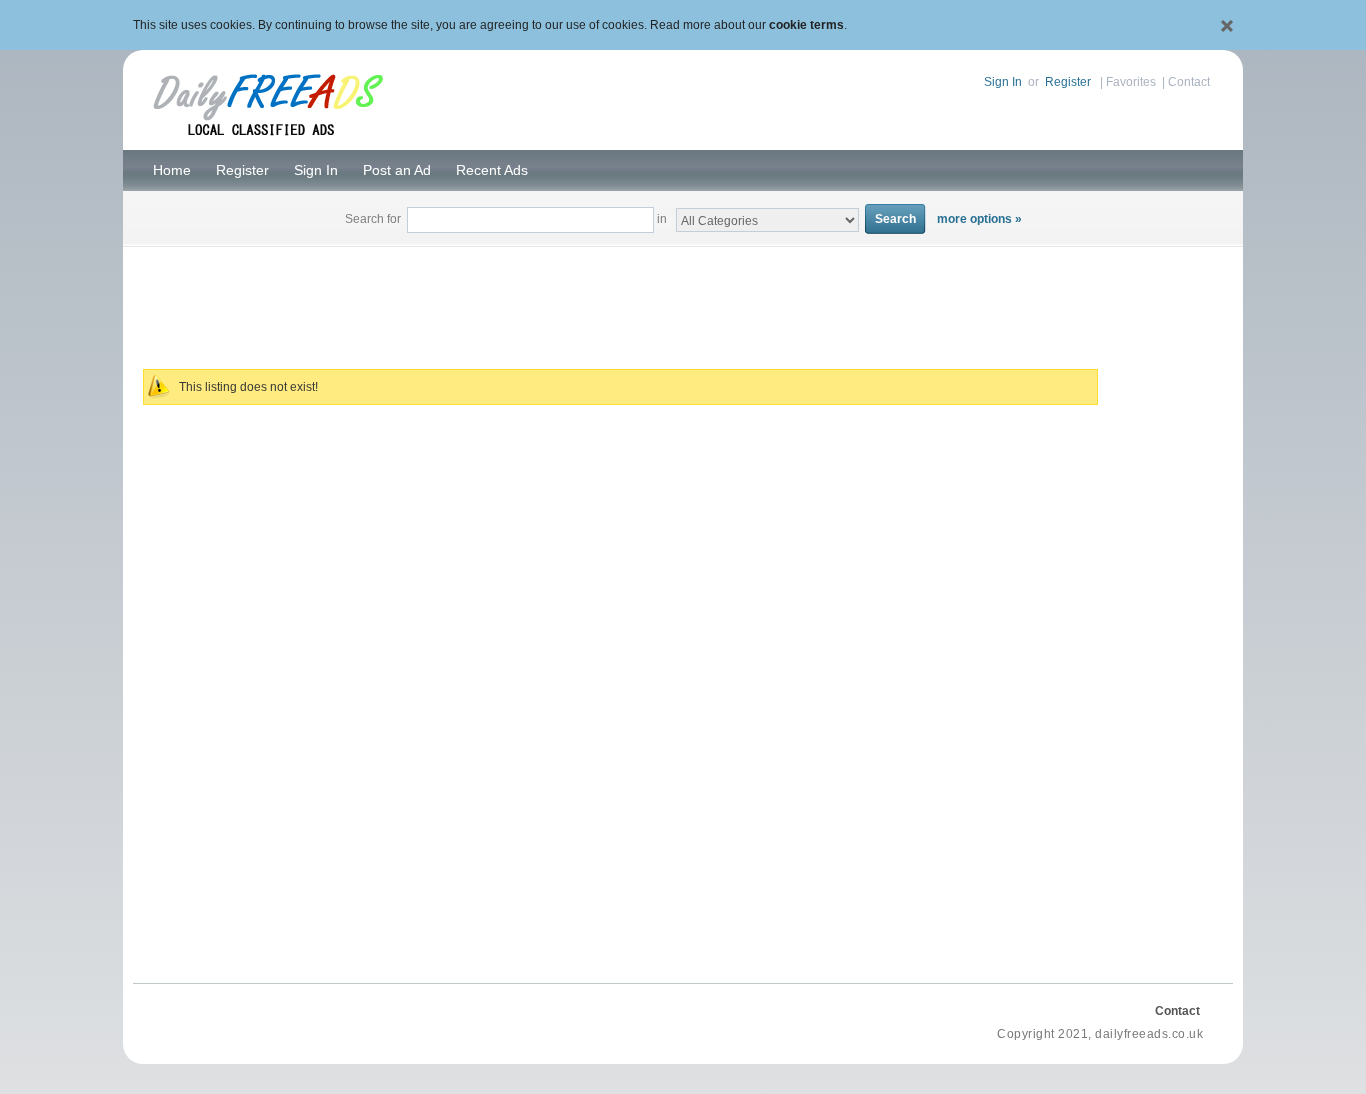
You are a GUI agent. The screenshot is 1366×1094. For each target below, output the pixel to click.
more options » (979, 219)
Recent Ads (492, 170)
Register (1068, 82)
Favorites (1131, 82)
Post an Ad (397, 170)
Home (172, 170)
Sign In (1003, 82)
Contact (1189, 82)
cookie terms (806, 25)
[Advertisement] (683, 296)
